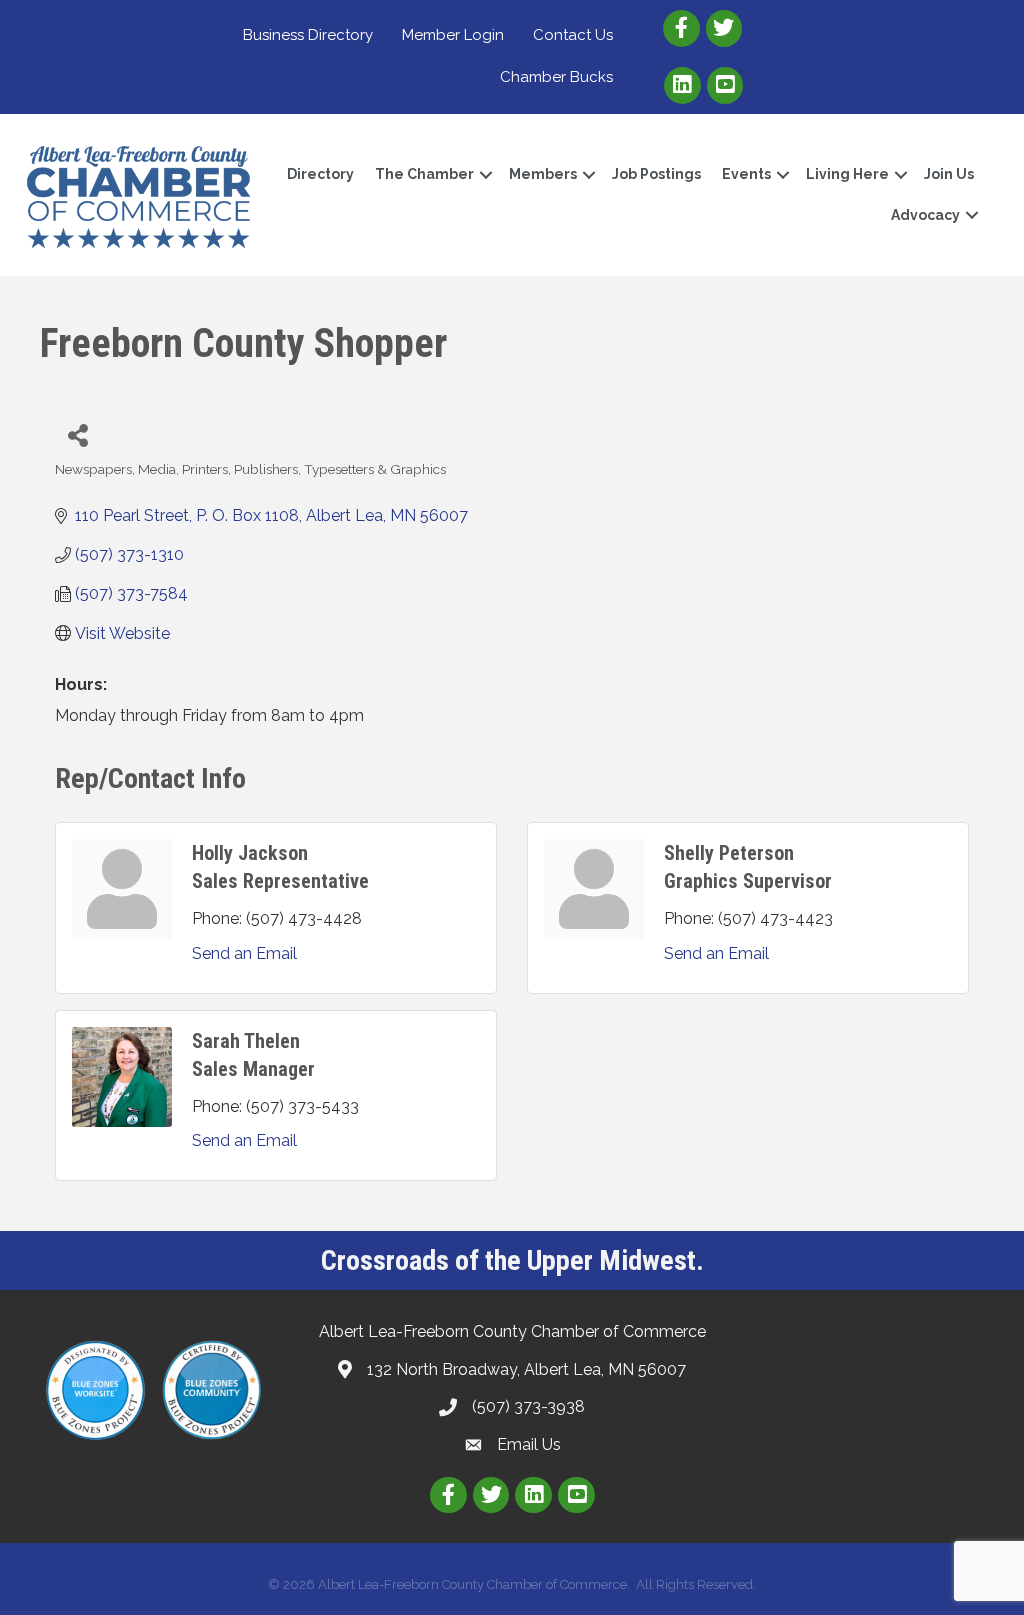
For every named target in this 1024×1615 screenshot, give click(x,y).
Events (746, 174)
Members (543, 174)
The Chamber (424, 174)
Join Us (949, 174)
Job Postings (656, 174)
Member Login (453, 35)
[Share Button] (77, 434)
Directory (320, 174)
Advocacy (925, 215)
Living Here (847, 174)
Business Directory (308, 35)
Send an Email (244, 953)
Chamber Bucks (556, 77)
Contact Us (573, 35)
